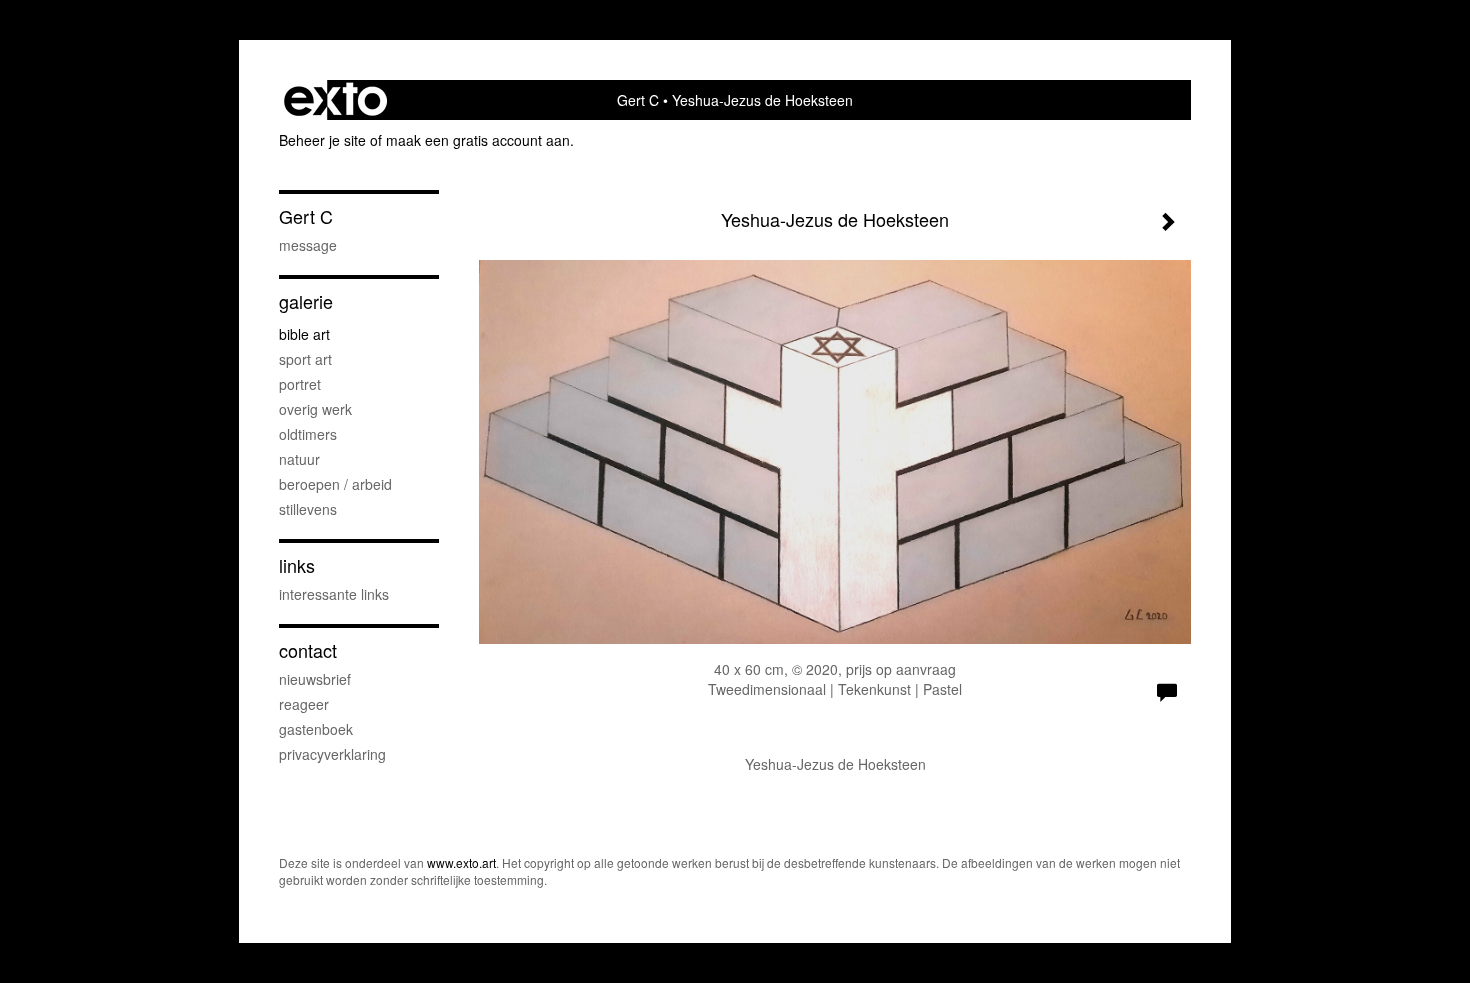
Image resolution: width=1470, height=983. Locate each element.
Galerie (306, 301)
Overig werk (315, 409)
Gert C (638, 100)
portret (300, 384)
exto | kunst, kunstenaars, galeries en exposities (335, 100)
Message (308, 245)
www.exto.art (461, 862)
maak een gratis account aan (478, 140)
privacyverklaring (332, 754)
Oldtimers (308, 434)
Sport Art (305, 359)
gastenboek (316, 729)
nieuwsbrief (315, 679)
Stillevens (308, 509)
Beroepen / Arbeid (335, 484)
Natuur (299, 459)
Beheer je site (322, 140)
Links (297, 565)
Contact (308, 650)
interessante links (334, 594)
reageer (304, 704)
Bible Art (304, 334)
